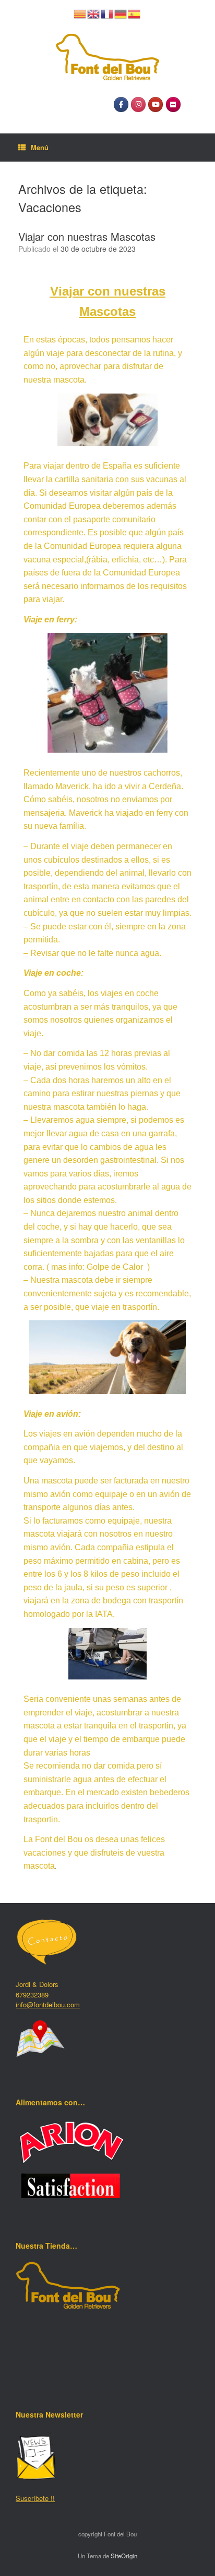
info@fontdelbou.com (48, 2004)
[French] (107, 13)
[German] (121, 13)
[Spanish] (135, 13)
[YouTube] (156, 105)
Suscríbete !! (35, 2498)
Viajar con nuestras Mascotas (87, 236)
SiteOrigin (124, 2556)
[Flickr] (173, 105)
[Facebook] (121, 105)
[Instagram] (138, 105)
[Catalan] (80, 13)
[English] (94, 13)
